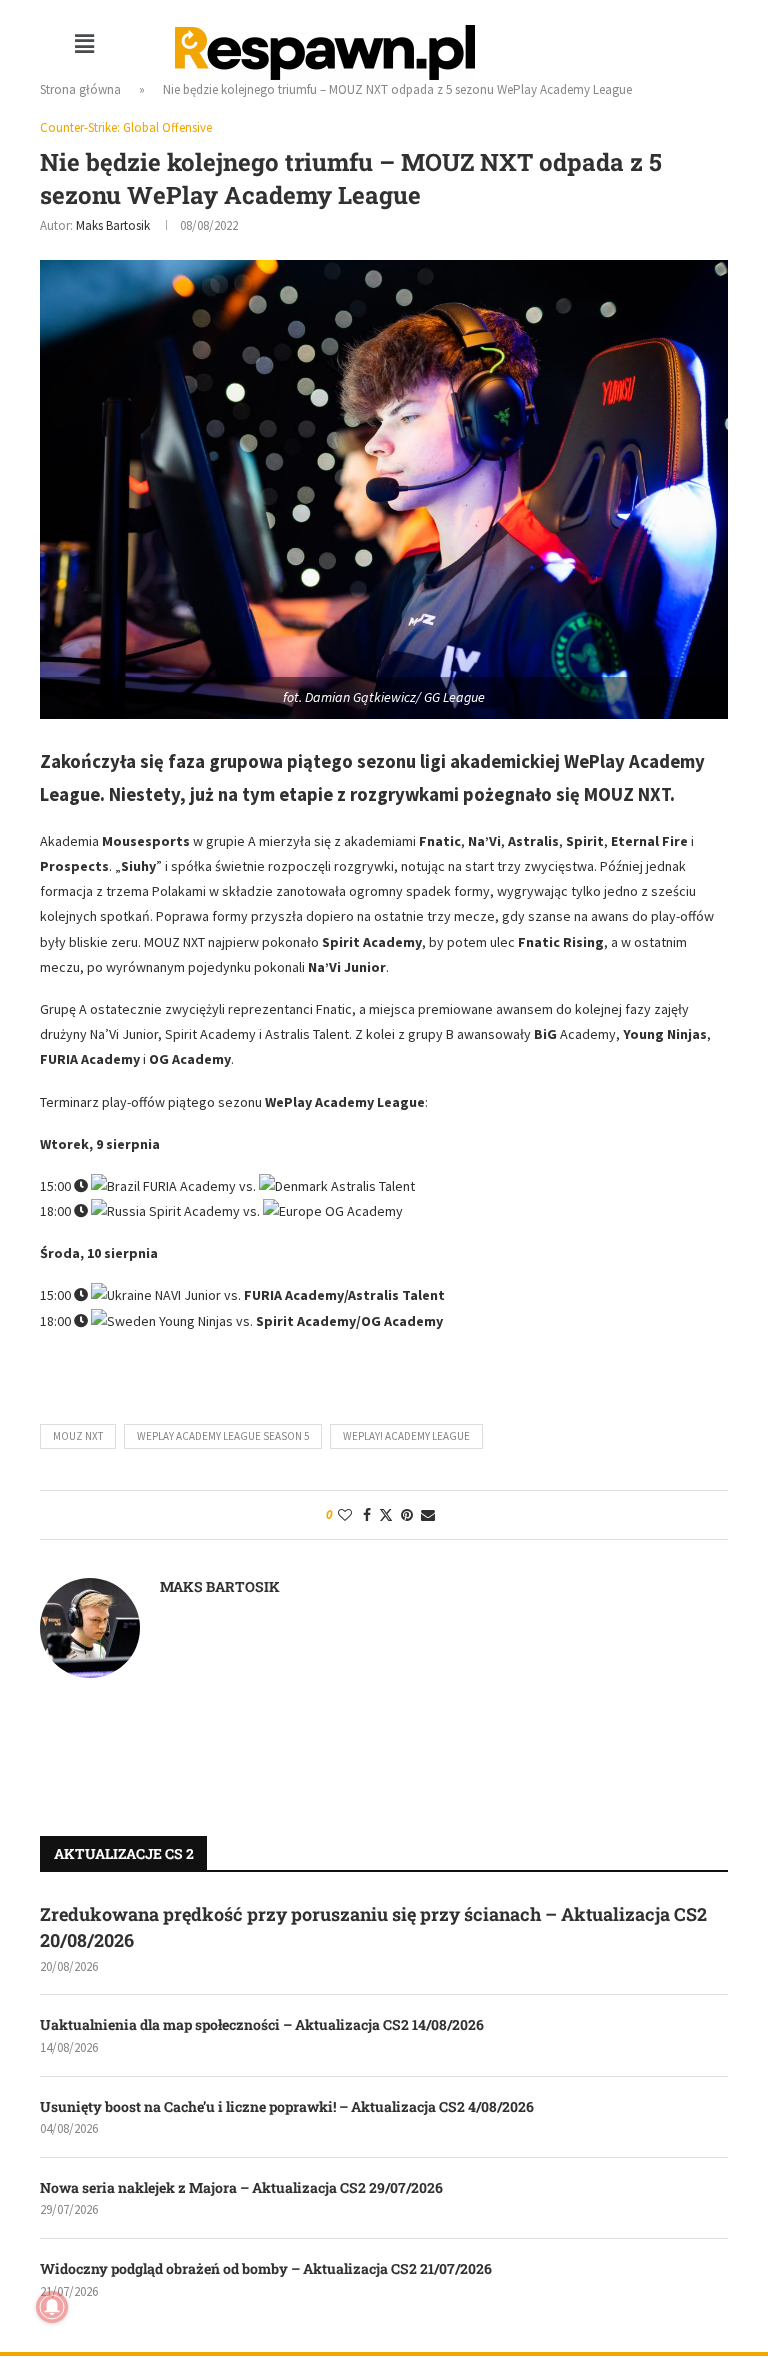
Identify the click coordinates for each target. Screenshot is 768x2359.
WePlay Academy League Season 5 (223, 1436)
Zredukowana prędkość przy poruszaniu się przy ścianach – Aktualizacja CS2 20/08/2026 (373, 1926)
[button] (85, 43)
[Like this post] (345, 1515)
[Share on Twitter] (386, 1515)
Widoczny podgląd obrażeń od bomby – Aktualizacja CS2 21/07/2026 (266, 2268)
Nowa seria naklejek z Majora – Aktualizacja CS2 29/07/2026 (241, 2187)
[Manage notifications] (52, 2307)
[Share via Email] (428, 1515)
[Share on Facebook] (367, 1515)
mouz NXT (78, 1436)
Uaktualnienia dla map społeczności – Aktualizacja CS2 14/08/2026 (262, 2024)
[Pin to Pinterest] (407, 1515)
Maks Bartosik (113, 225)
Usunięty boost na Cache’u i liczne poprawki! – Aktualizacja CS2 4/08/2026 (287, 2106)
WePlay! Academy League (406, 1436)
